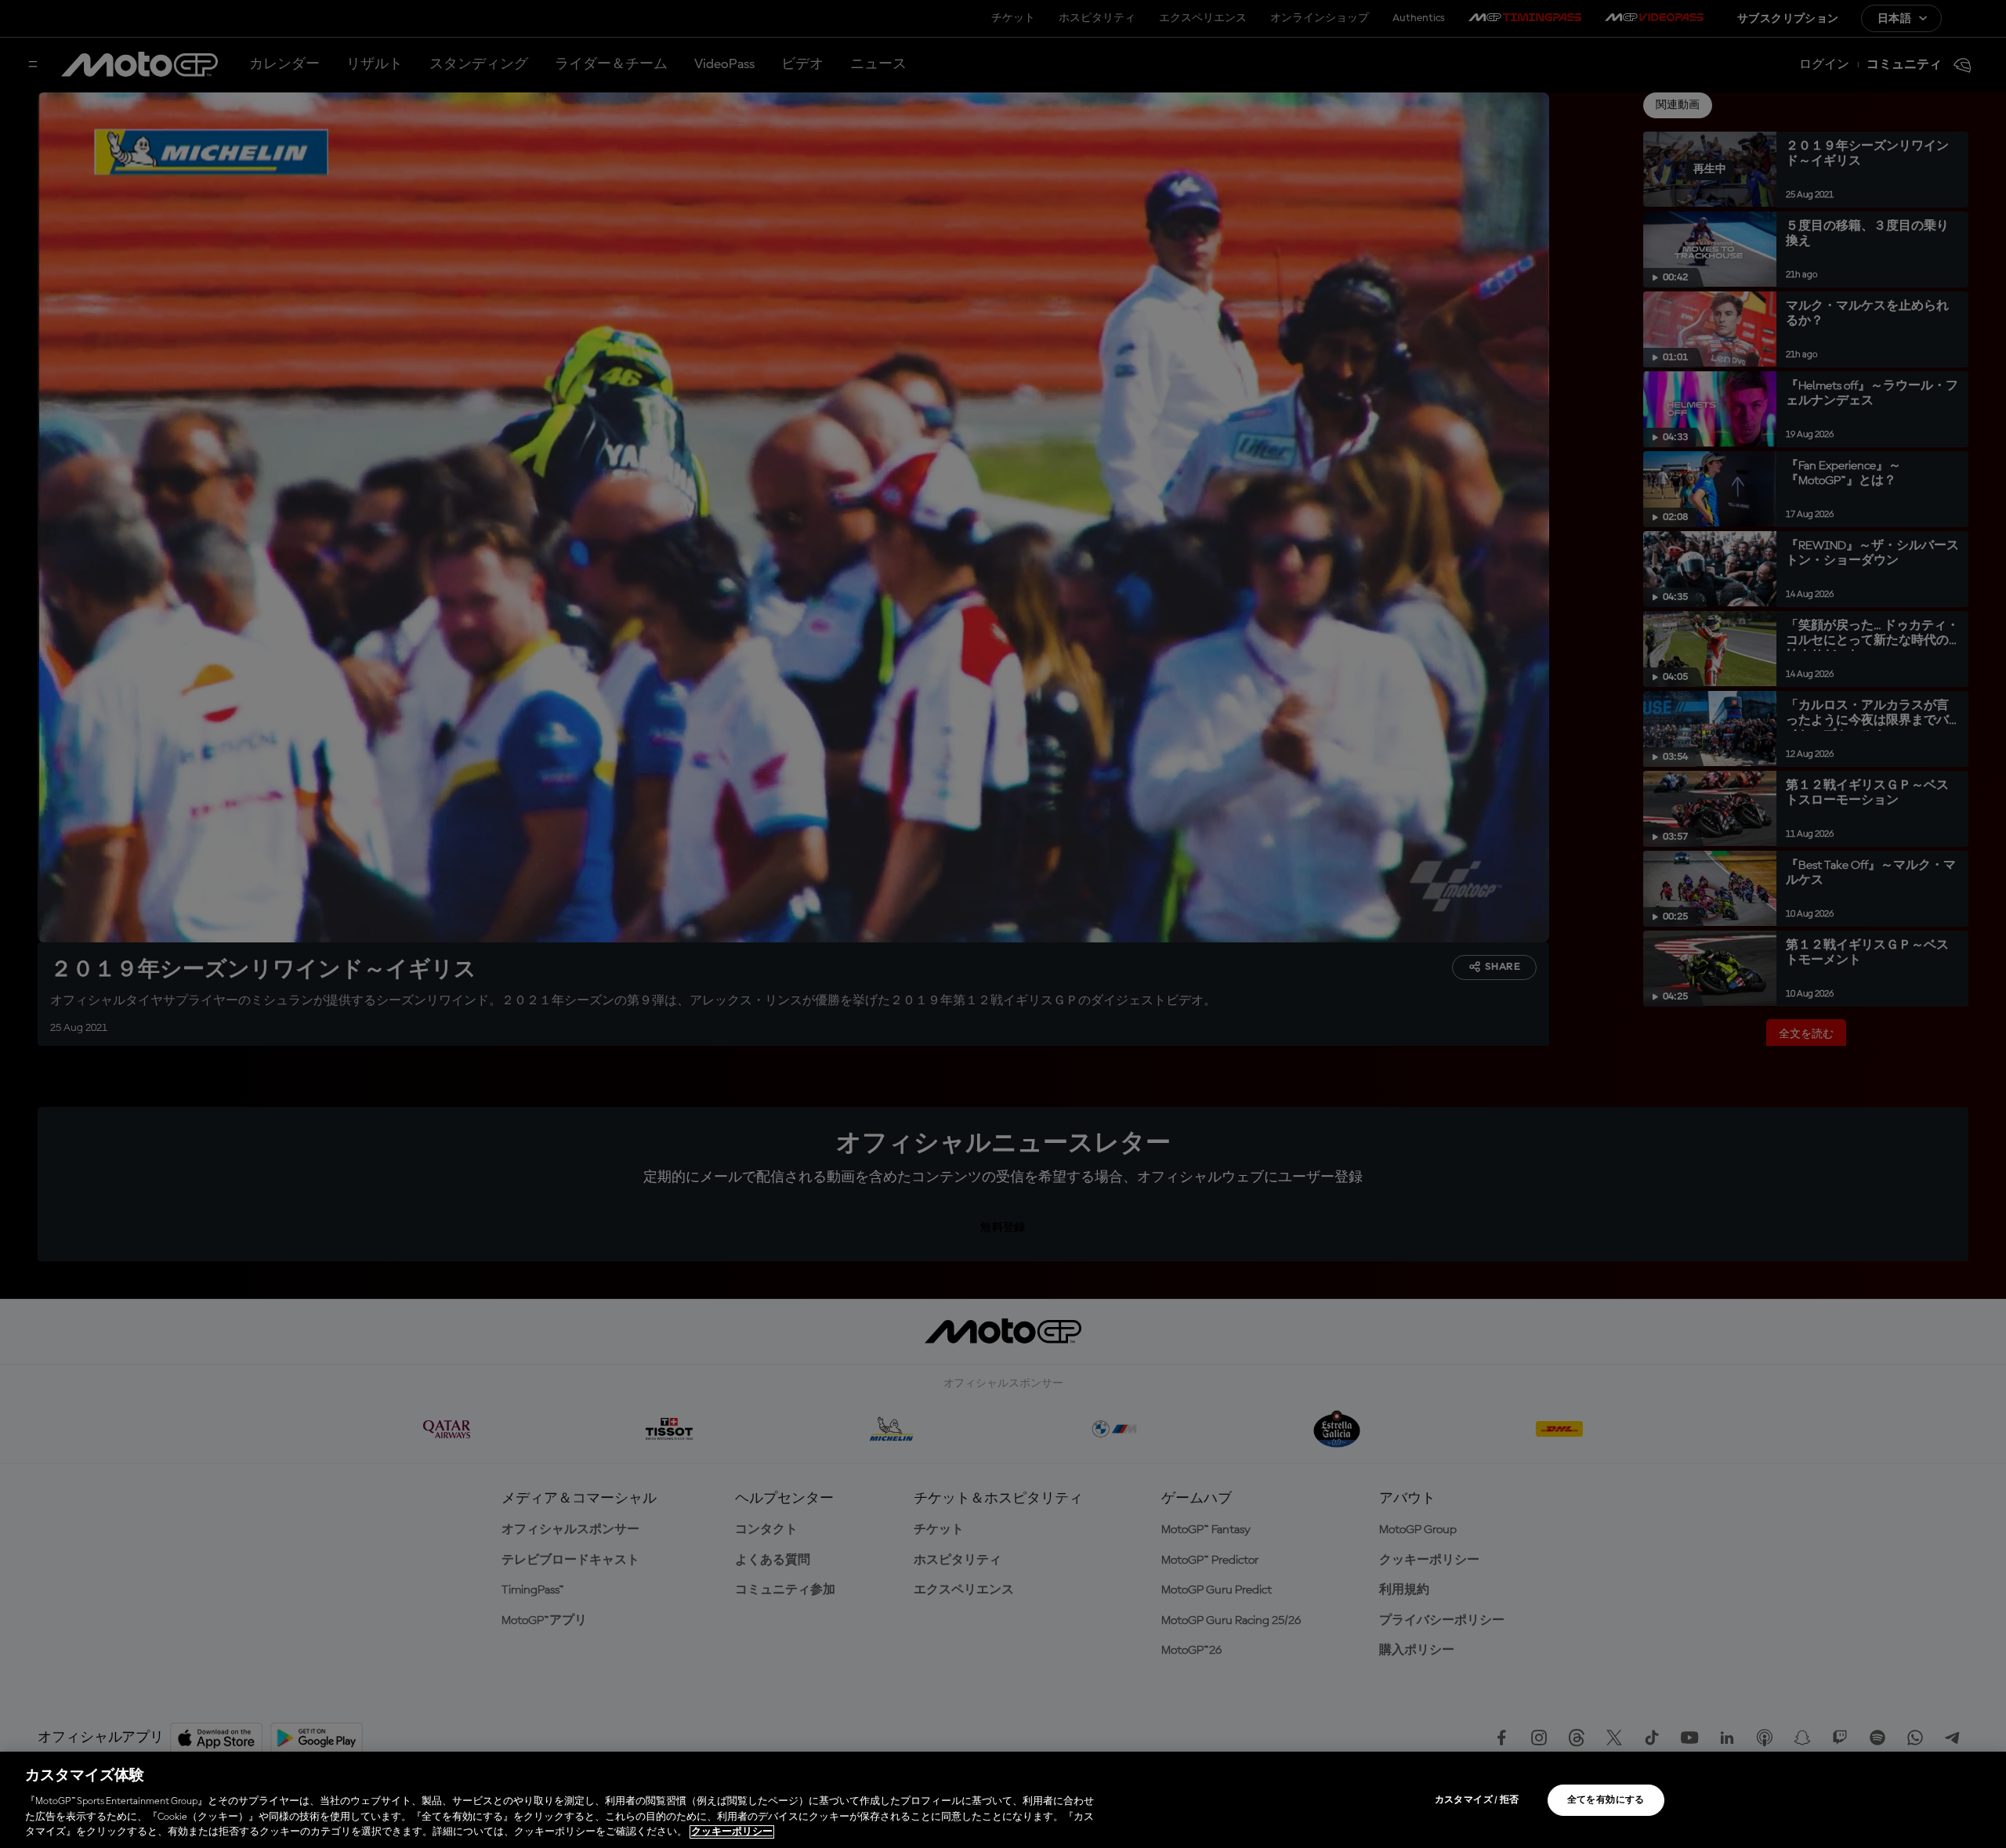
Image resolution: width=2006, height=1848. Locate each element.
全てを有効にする (1606, 1800)
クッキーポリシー (732, 1832)
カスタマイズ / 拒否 (1477, 1800)
